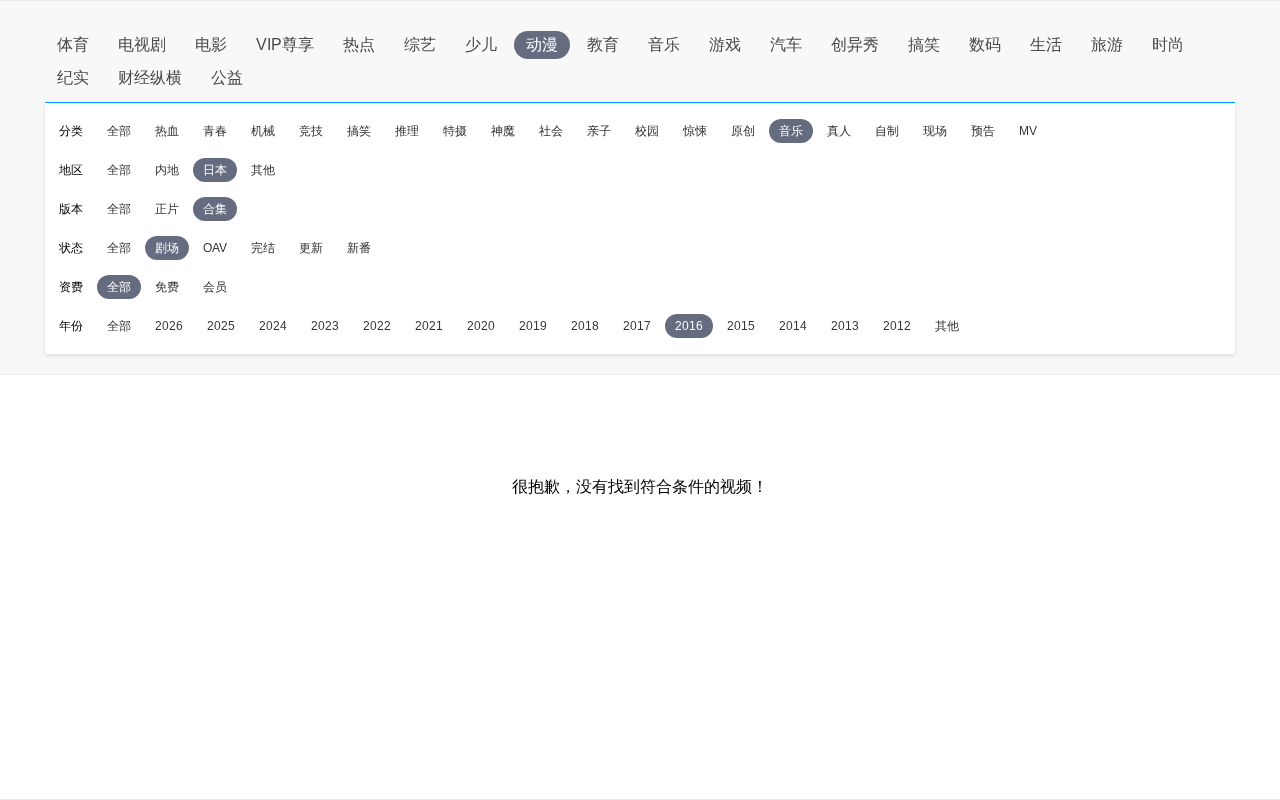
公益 (227, 77)
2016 (689, 326)
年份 (71, 326)
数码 (985, 44)
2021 (429, 326)
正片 (167, 209)
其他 (263, 170)
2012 (897, 326)
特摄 (455, 131)
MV (1028, 131)
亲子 (599, 131)
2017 (637, 326)
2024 (273, 326)
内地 (167, 170)
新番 (359, 248)
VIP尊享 (285, 44)
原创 (743, 131)
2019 (533, 326)
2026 (169, 326)
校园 (647, 131)
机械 (263, 131)
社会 (551, 131)
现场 (935, 131)
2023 (325, 326)
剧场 (167, 248)
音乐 (664, 44)
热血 (167, 131)
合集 (215, 209)
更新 (311, 248)
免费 (167, 287)
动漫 (542, 44)
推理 (407, 131)
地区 (71, 170)
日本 (215, 170)
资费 (71, 287)
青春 (215, 131)
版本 (71, 209)
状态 (71, 248)
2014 (793, 326)
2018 (585, 326)
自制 (887, 131)
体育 (73, 44)
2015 (741, 326)
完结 (263, 248)
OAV (215, 248)
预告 (983, 131)
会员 (215, 287)
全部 (119, 131)
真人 (839, 131)
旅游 (1107, 44)
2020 (481, 326)
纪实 (73, 77)
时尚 (1168, 44)
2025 (221, 326)
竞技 (311, 131)
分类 (71, 131)
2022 (377, 326)
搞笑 (924, 44)
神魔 (503, 131)
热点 (359, 44)
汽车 (786, 44)
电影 (211, 44)
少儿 (481, 44)
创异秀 (855, 44)
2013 (845, 326)
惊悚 (695, 131)
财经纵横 (150, 77)
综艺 (420, 44)
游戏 (725, 44)
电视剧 (142, 44)
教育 (603, 44)
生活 (1046, 44)
